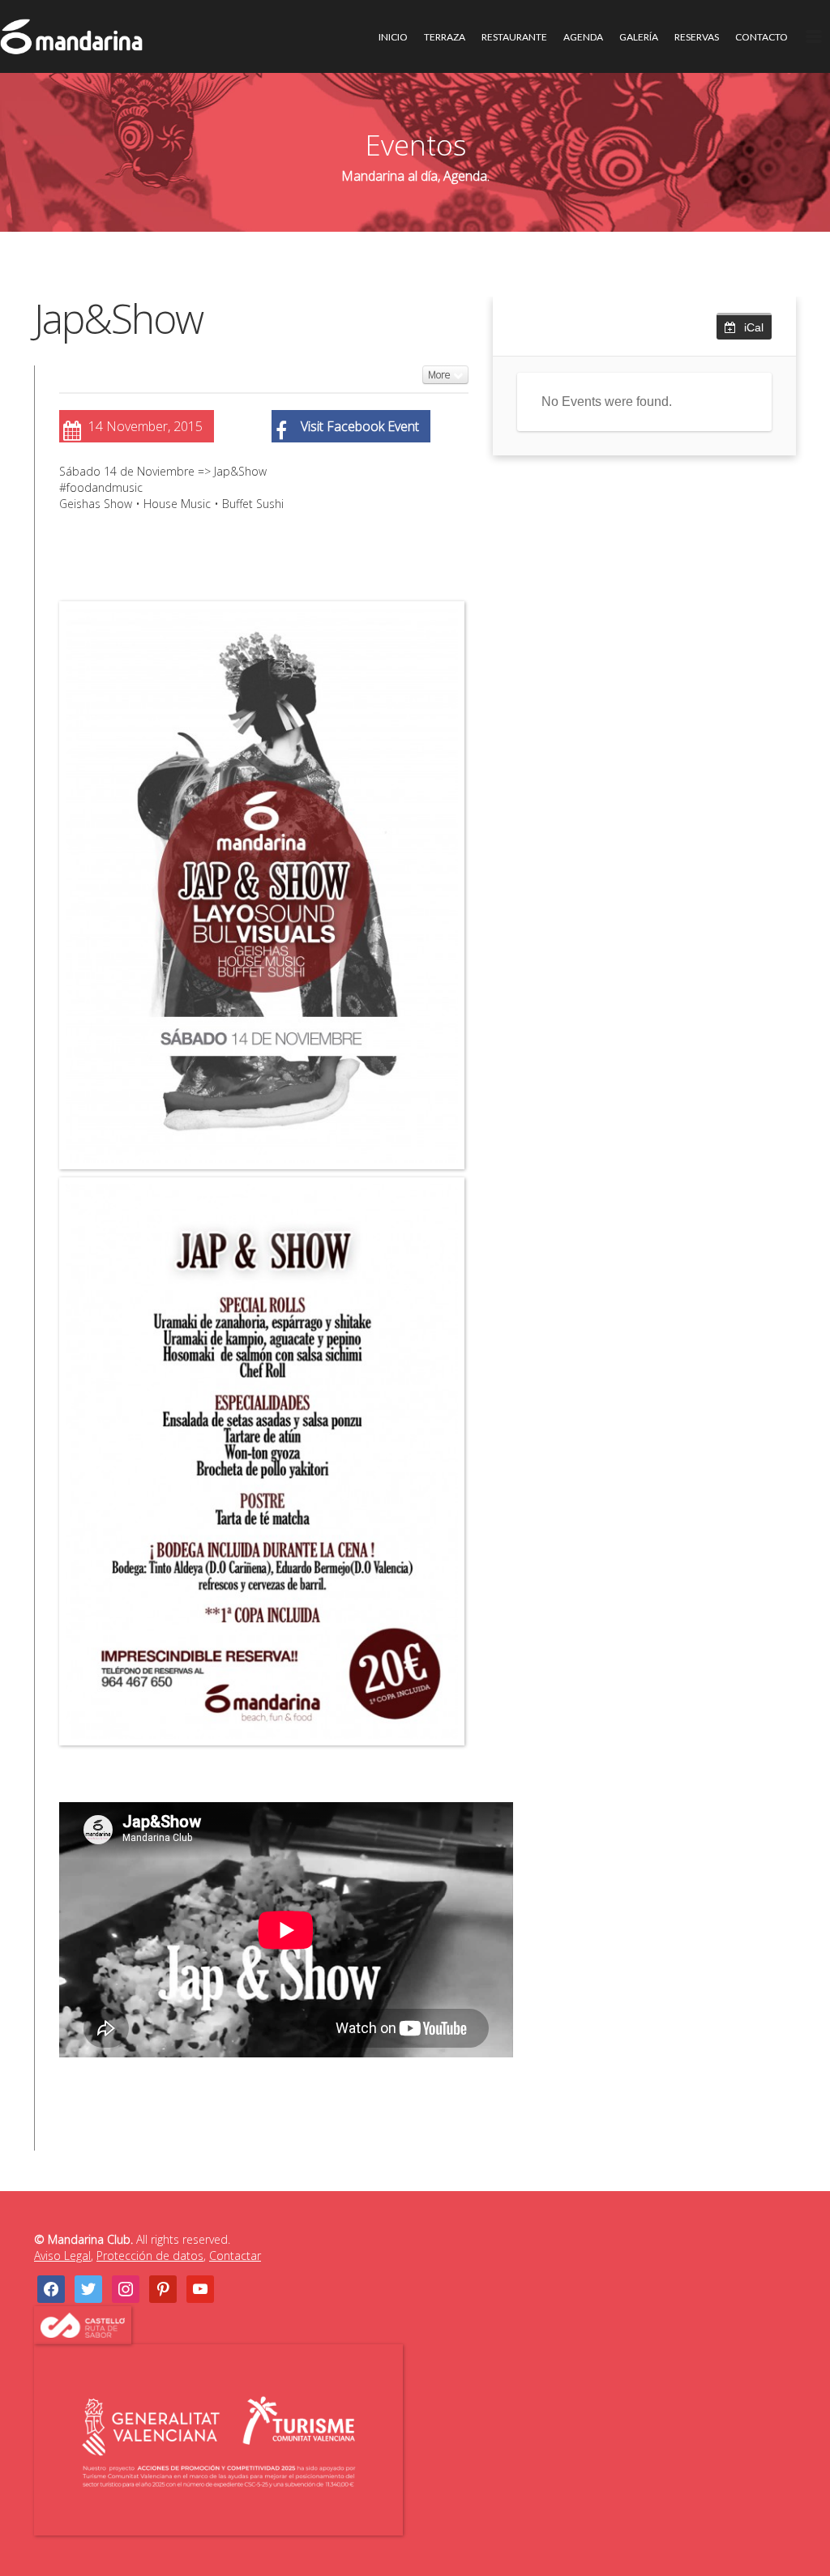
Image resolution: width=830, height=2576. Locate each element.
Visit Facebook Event (360, 426)
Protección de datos (150, 2256)
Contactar (235, 2256)
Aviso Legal (62, 2256)
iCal (754, 327)
